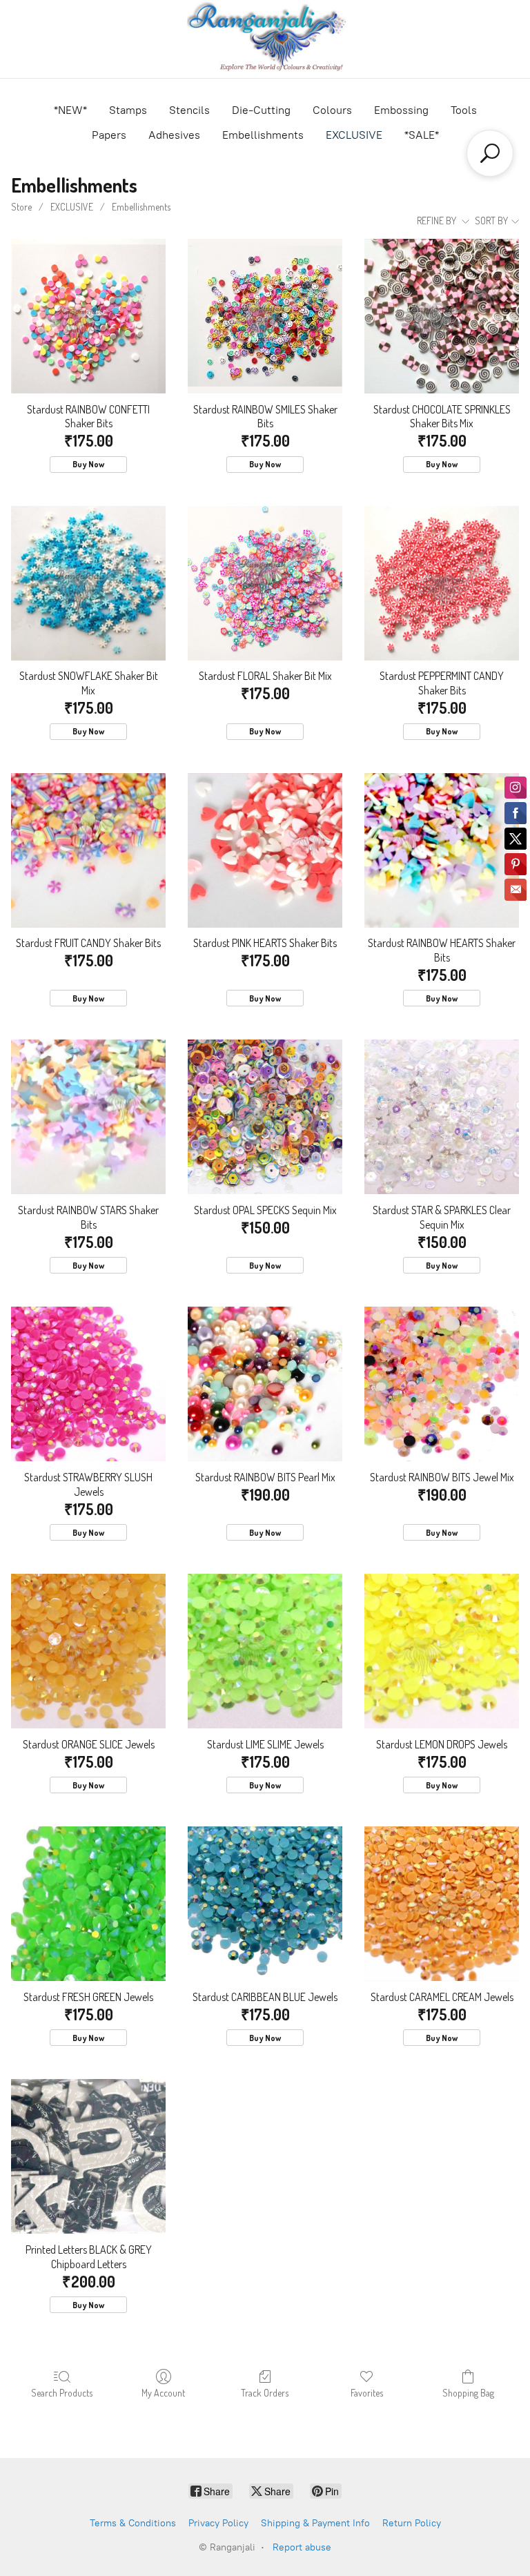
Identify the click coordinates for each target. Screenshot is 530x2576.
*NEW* (70, 110)
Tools (464, 110)
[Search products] (490, 153)
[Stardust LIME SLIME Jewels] (265, 1651)
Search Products (62, 2393)
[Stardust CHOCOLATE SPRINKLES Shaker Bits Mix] (442, 316)
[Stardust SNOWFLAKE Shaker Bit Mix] (88, 583)
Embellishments (263, 135)
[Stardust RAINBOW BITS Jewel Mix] (442, 1384)
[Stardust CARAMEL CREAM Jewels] (442, 1904)
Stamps (128, 110)
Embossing (401, 110)
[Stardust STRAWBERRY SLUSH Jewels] (88, 1384)
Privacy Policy (218, 2523)
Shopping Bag (468, 2393)
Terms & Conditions (133, 2523)
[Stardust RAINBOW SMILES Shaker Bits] (265, 316)
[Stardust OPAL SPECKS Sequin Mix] (265, 1117)
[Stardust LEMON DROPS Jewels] (442, 1651)
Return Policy (412, 2523)
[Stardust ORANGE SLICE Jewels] (88, 1651)
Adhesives (174, 135)
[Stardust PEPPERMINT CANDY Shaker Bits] (442, 583)
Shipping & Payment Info (315, 2523)
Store (21, 207)
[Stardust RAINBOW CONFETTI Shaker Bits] (88, 316)
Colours (332, 110)
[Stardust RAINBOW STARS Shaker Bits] (88, 1117)
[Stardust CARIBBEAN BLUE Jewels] (265, 1904)
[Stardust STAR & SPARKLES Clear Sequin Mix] (442, 1117)
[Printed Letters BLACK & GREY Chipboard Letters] (88, 2156)
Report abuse (302, 2547)
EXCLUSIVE (354, 135)
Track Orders (265, 2393)
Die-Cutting (261, 110)
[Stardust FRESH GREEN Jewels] (88, 1904)
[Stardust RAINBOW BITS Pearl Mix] (265, 1384)
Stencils (189, 110)
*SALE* (422, 135)
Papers (109, 135)
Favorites (367, 2393)
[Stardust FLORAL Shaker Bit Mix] (265, 583)
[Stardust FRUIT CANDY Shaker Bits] (88, 850)
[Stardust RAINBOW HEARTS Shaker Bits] (442, 850)
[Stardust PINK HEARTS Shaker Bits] (265, 850)
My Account (163, 2393)
